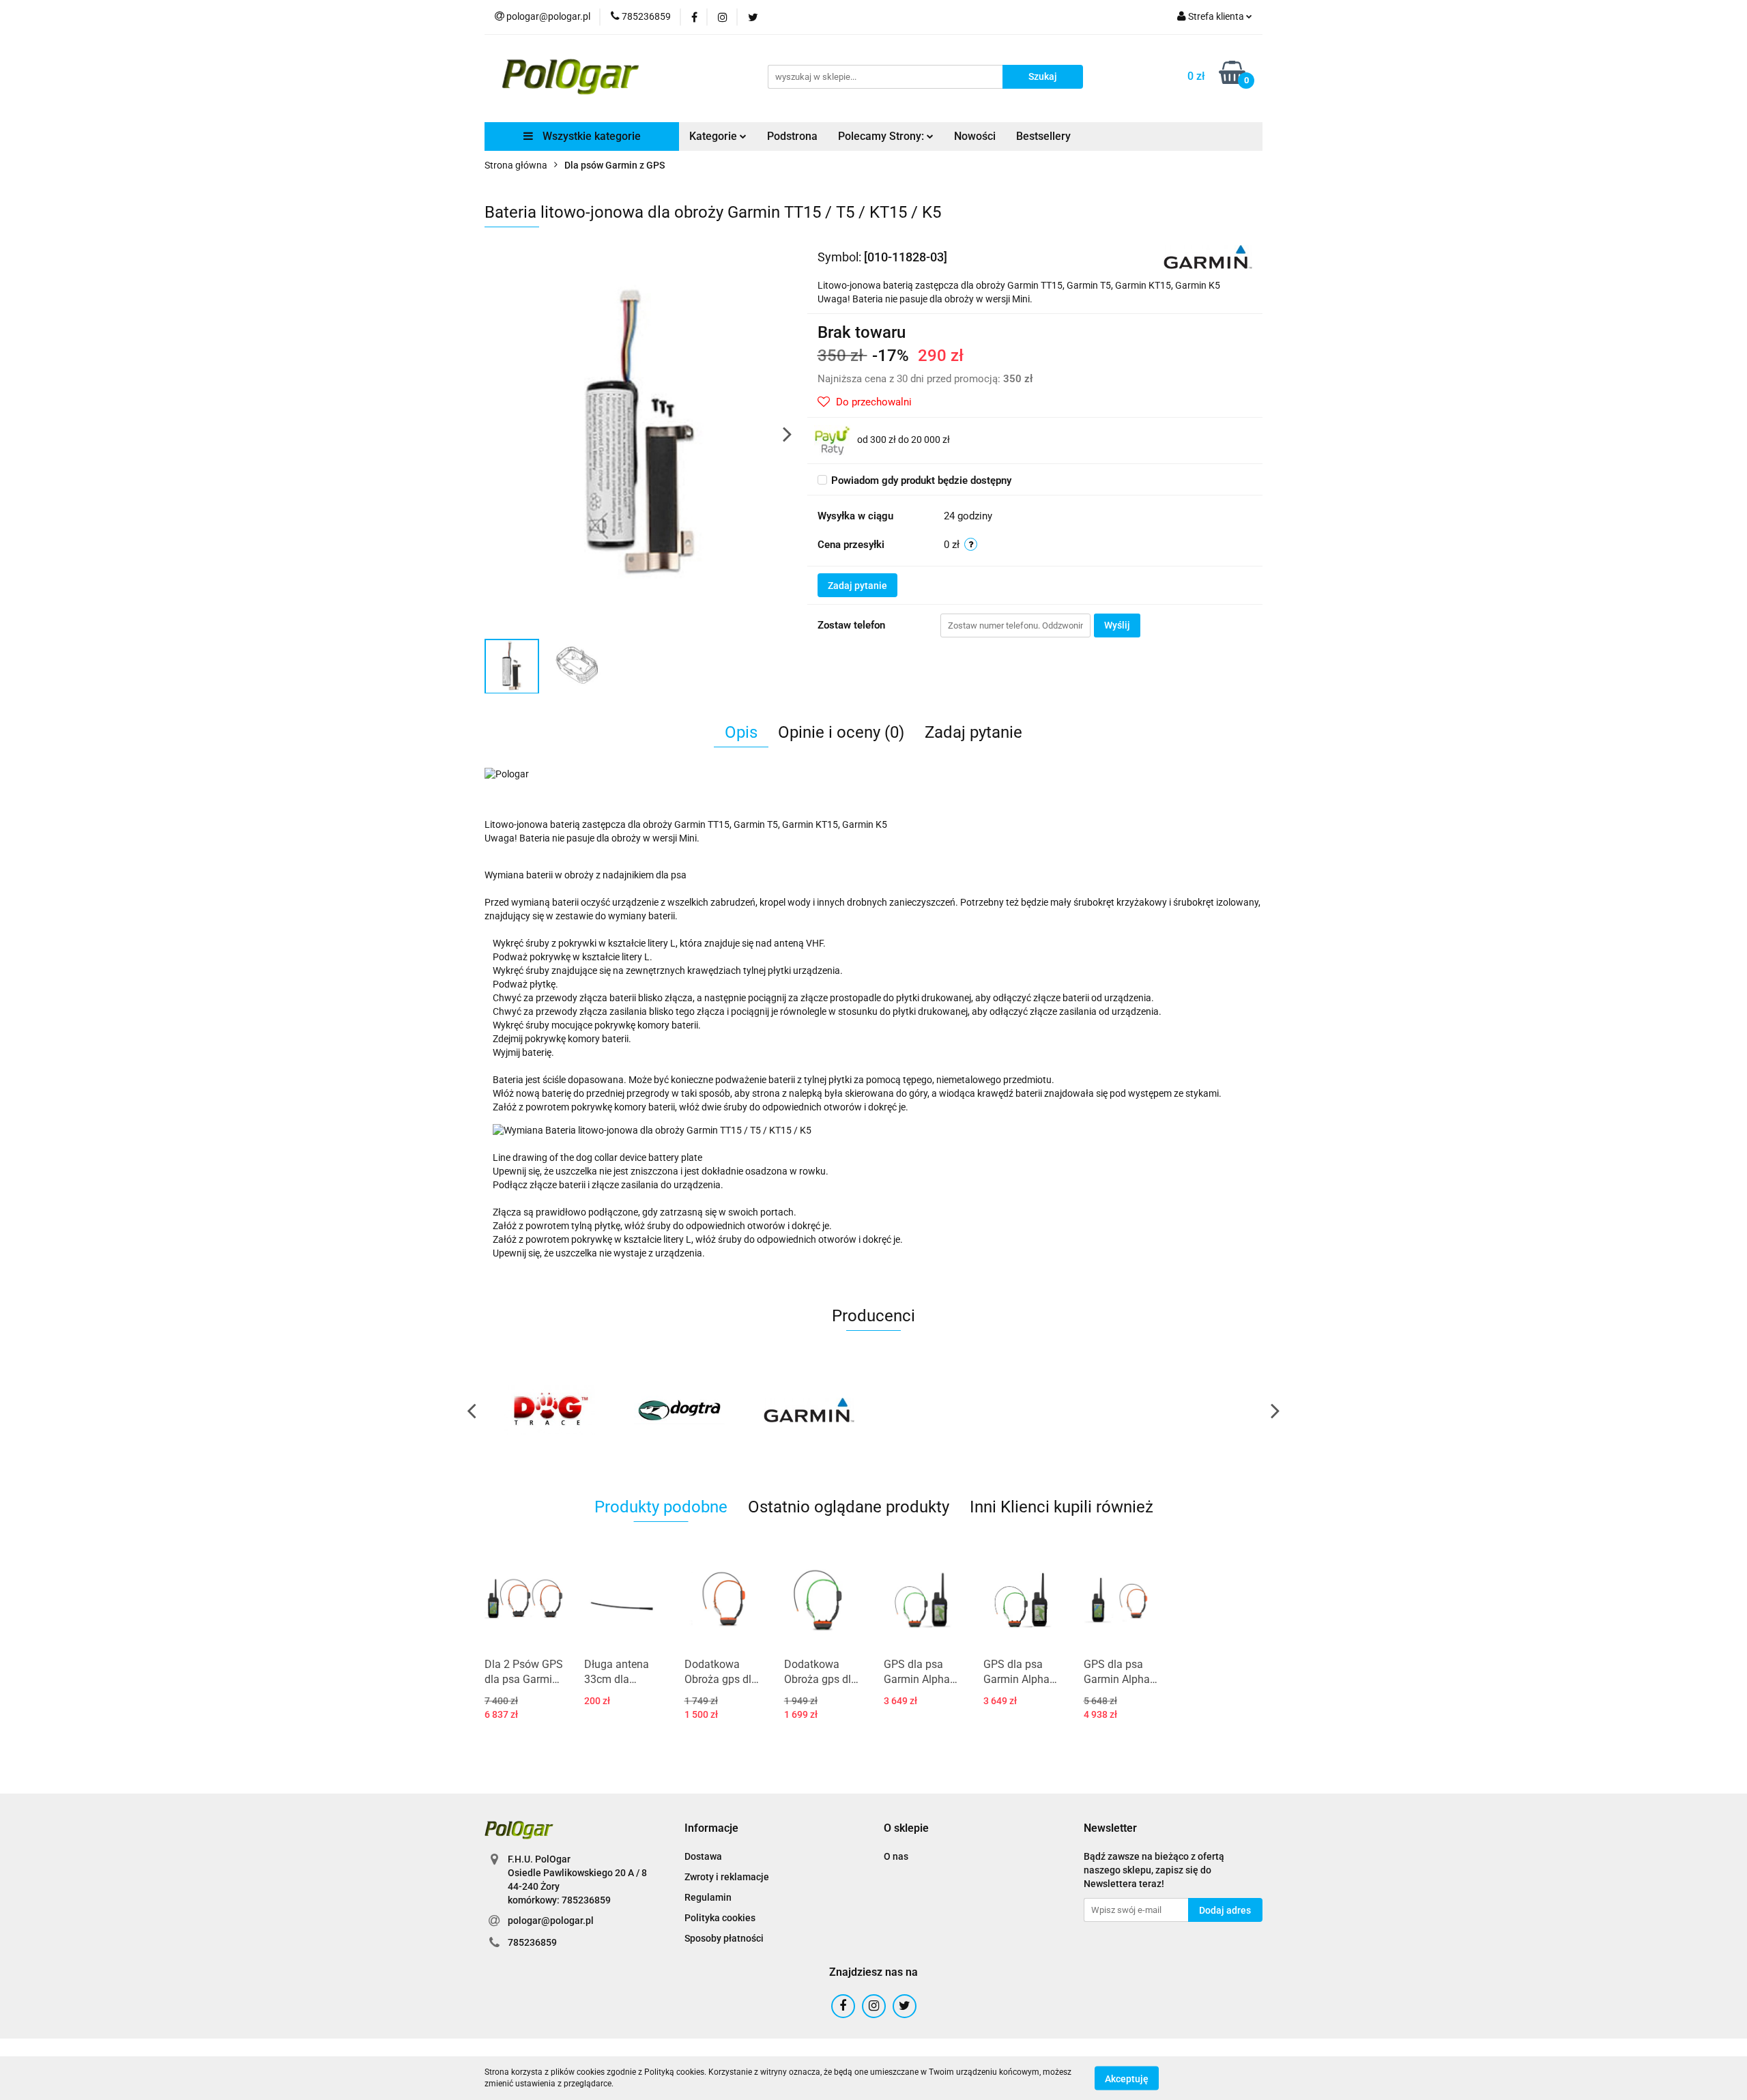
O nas (896, 1856)
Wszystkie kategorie (590, 136)
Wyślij (1117, 625)
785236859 (532, 1942)
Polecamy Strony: (882, 136)
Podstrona (792, 136)
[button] (711, 1829)
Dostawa (703, 1856)
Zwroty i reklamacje (727, 1877)
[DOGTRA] (679, 1410)
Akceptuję (1127, 2078)
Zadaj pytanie (857, 586)
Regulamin (708, 1897)
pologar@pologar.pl (551, 1921)
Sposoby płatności (724, 1938)
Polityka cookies (720, 1918)
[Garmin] (1208, 256)
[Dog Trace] (549, 1410)
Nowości (975, 136)
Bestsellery (1043, 136)
